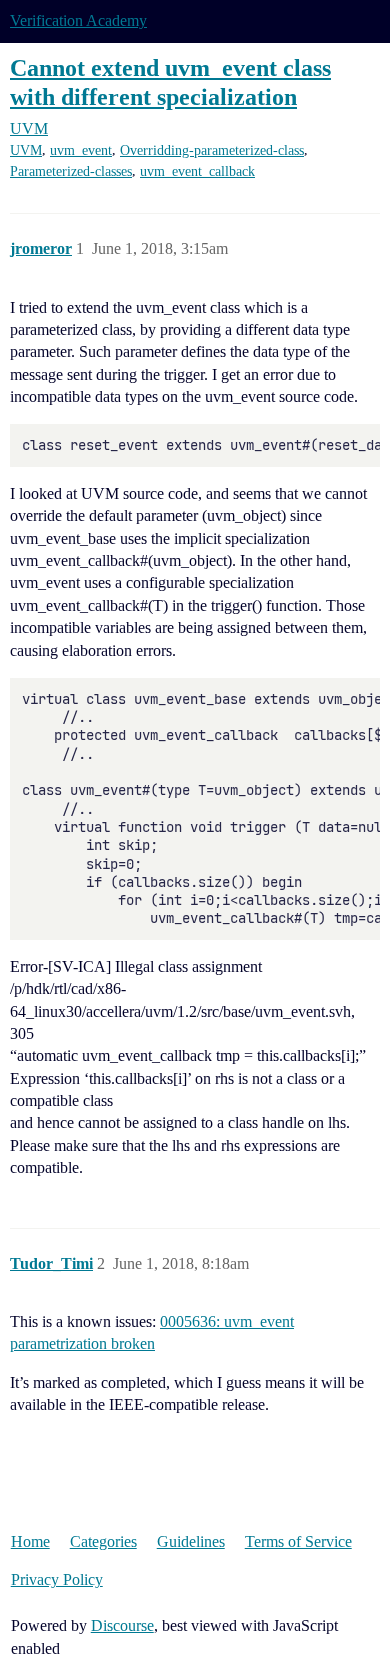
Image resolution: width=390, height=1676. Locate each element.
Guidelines (191, 1541)
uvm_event (81, 150)
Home (30, 1541)
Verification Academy (78, 20)
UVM (26, 150)
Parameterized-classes (71, 171)
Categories (103, 1541)
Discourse (122, 1625)
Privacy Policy (57, 1579)
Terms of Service (298, 1541)
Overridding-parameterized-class (212, 150)
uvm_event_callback (197, 171)
